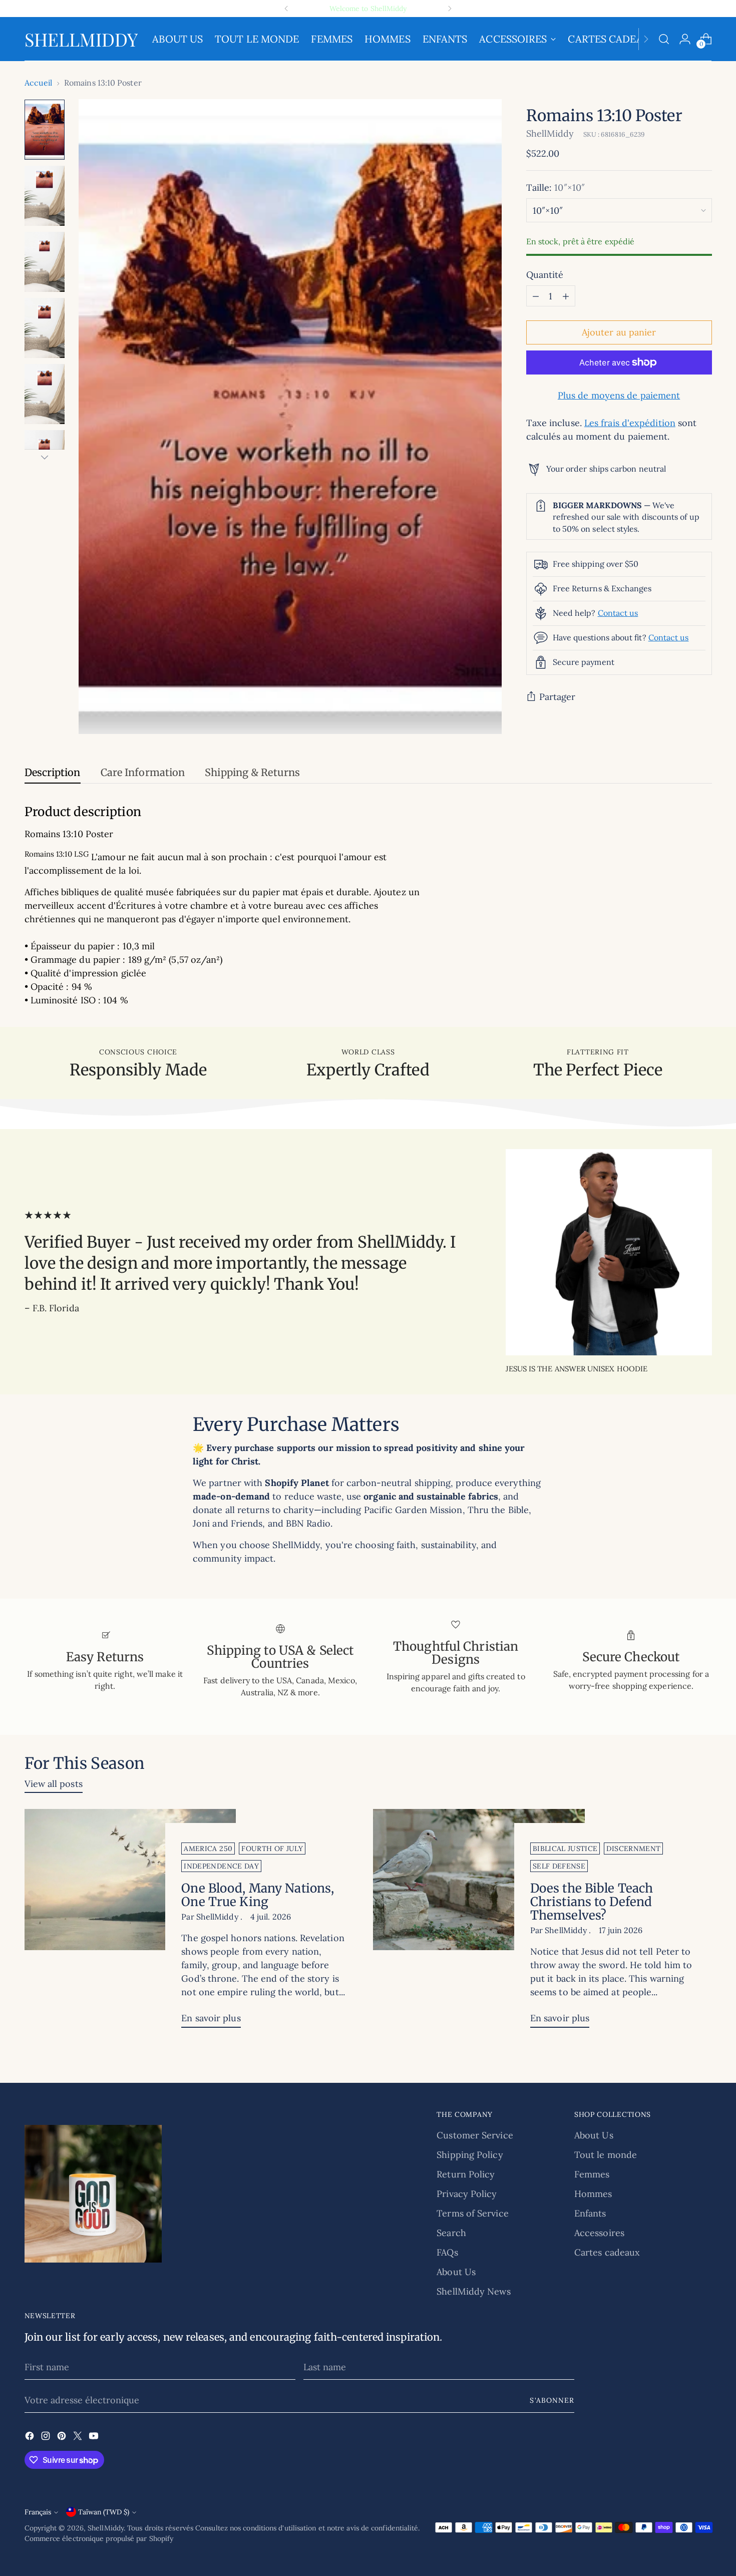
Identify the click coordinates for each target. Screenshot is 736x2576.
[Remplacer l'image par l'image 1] (45, 130)
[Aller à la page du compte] (685, 39)
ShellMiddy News (473, 2291)
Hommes (593, 2194)
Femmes (592, 2174)
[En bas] (45, 457)
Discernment (633, 1849)
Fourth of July (272, 1849)
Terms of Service (472, 2213)
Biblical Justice (565, 1849)
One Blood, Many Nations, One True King (258, 1895)
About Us (456, 2272)
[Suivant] (450, 9)
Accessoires (599, 2233)
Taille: (556, 188)
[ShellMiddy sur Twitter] (79, 2438)
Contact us (618, 612)
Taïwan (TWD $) (104, 2512)
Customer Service (475, 2135)
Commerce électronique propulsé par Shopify (99, 2538)
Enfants (590, 2213)
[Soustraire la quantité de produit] (536, 296)
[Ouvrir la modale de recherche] (664, 39)
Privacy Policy (467, 2194)
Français (38, 2512)
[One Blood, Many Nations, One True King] (130, 1922)
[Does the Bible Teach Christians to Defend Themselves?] (479, 1922)
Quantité (545, 275)
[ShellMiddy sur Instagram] (47, 2438)
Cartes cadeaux (607, 2252)
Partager (558, 697)
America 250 (208, 1849)
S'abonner (552, 2400)
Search (451, 2233)
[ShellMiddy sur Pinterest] (63, 2438)
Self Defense (559, 1866)
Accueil (39, 83)
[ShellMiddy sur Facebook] (31, 2438)
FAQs (447, 2252)
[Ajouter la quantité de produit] (566, 296)
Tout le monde (606, 2155)
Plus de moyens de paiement (619, 395)
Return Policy (466, 2174)
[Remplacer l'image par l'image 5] (45, 394)
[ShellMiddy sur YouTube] (95, 2438)
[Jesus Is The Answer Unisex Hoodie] (609, 1252)
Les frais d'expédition (630, 423)
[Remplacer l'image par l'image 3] (45, 262)
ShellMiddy (550, 133)
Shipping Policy (470, 2155)
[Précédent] (286, 9)
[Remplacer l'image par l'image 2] (45, 196)
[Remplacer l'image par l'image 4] (45, 328)
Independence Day (221, 1866)
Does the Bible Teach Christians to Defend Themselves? (592, 1902)
